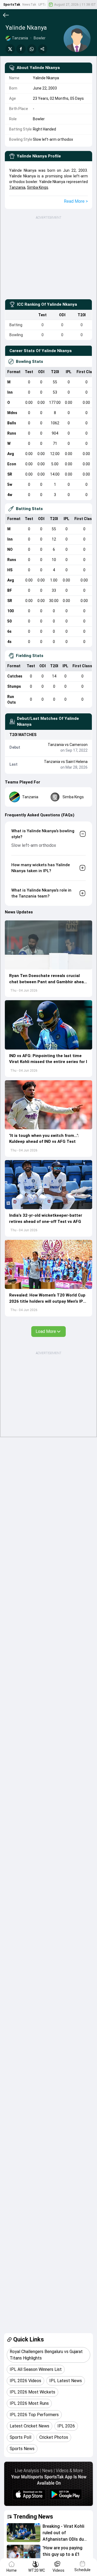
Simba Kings (38, 187)
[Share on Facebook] (21, 49)
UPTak (43, 5)
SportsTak (12, 5)
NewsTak (29, 5)
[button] (48, 945)
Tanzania (17, 187)
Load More (46, 1331)
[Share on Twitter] (10, 49)
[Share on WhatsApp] (32, 49)
